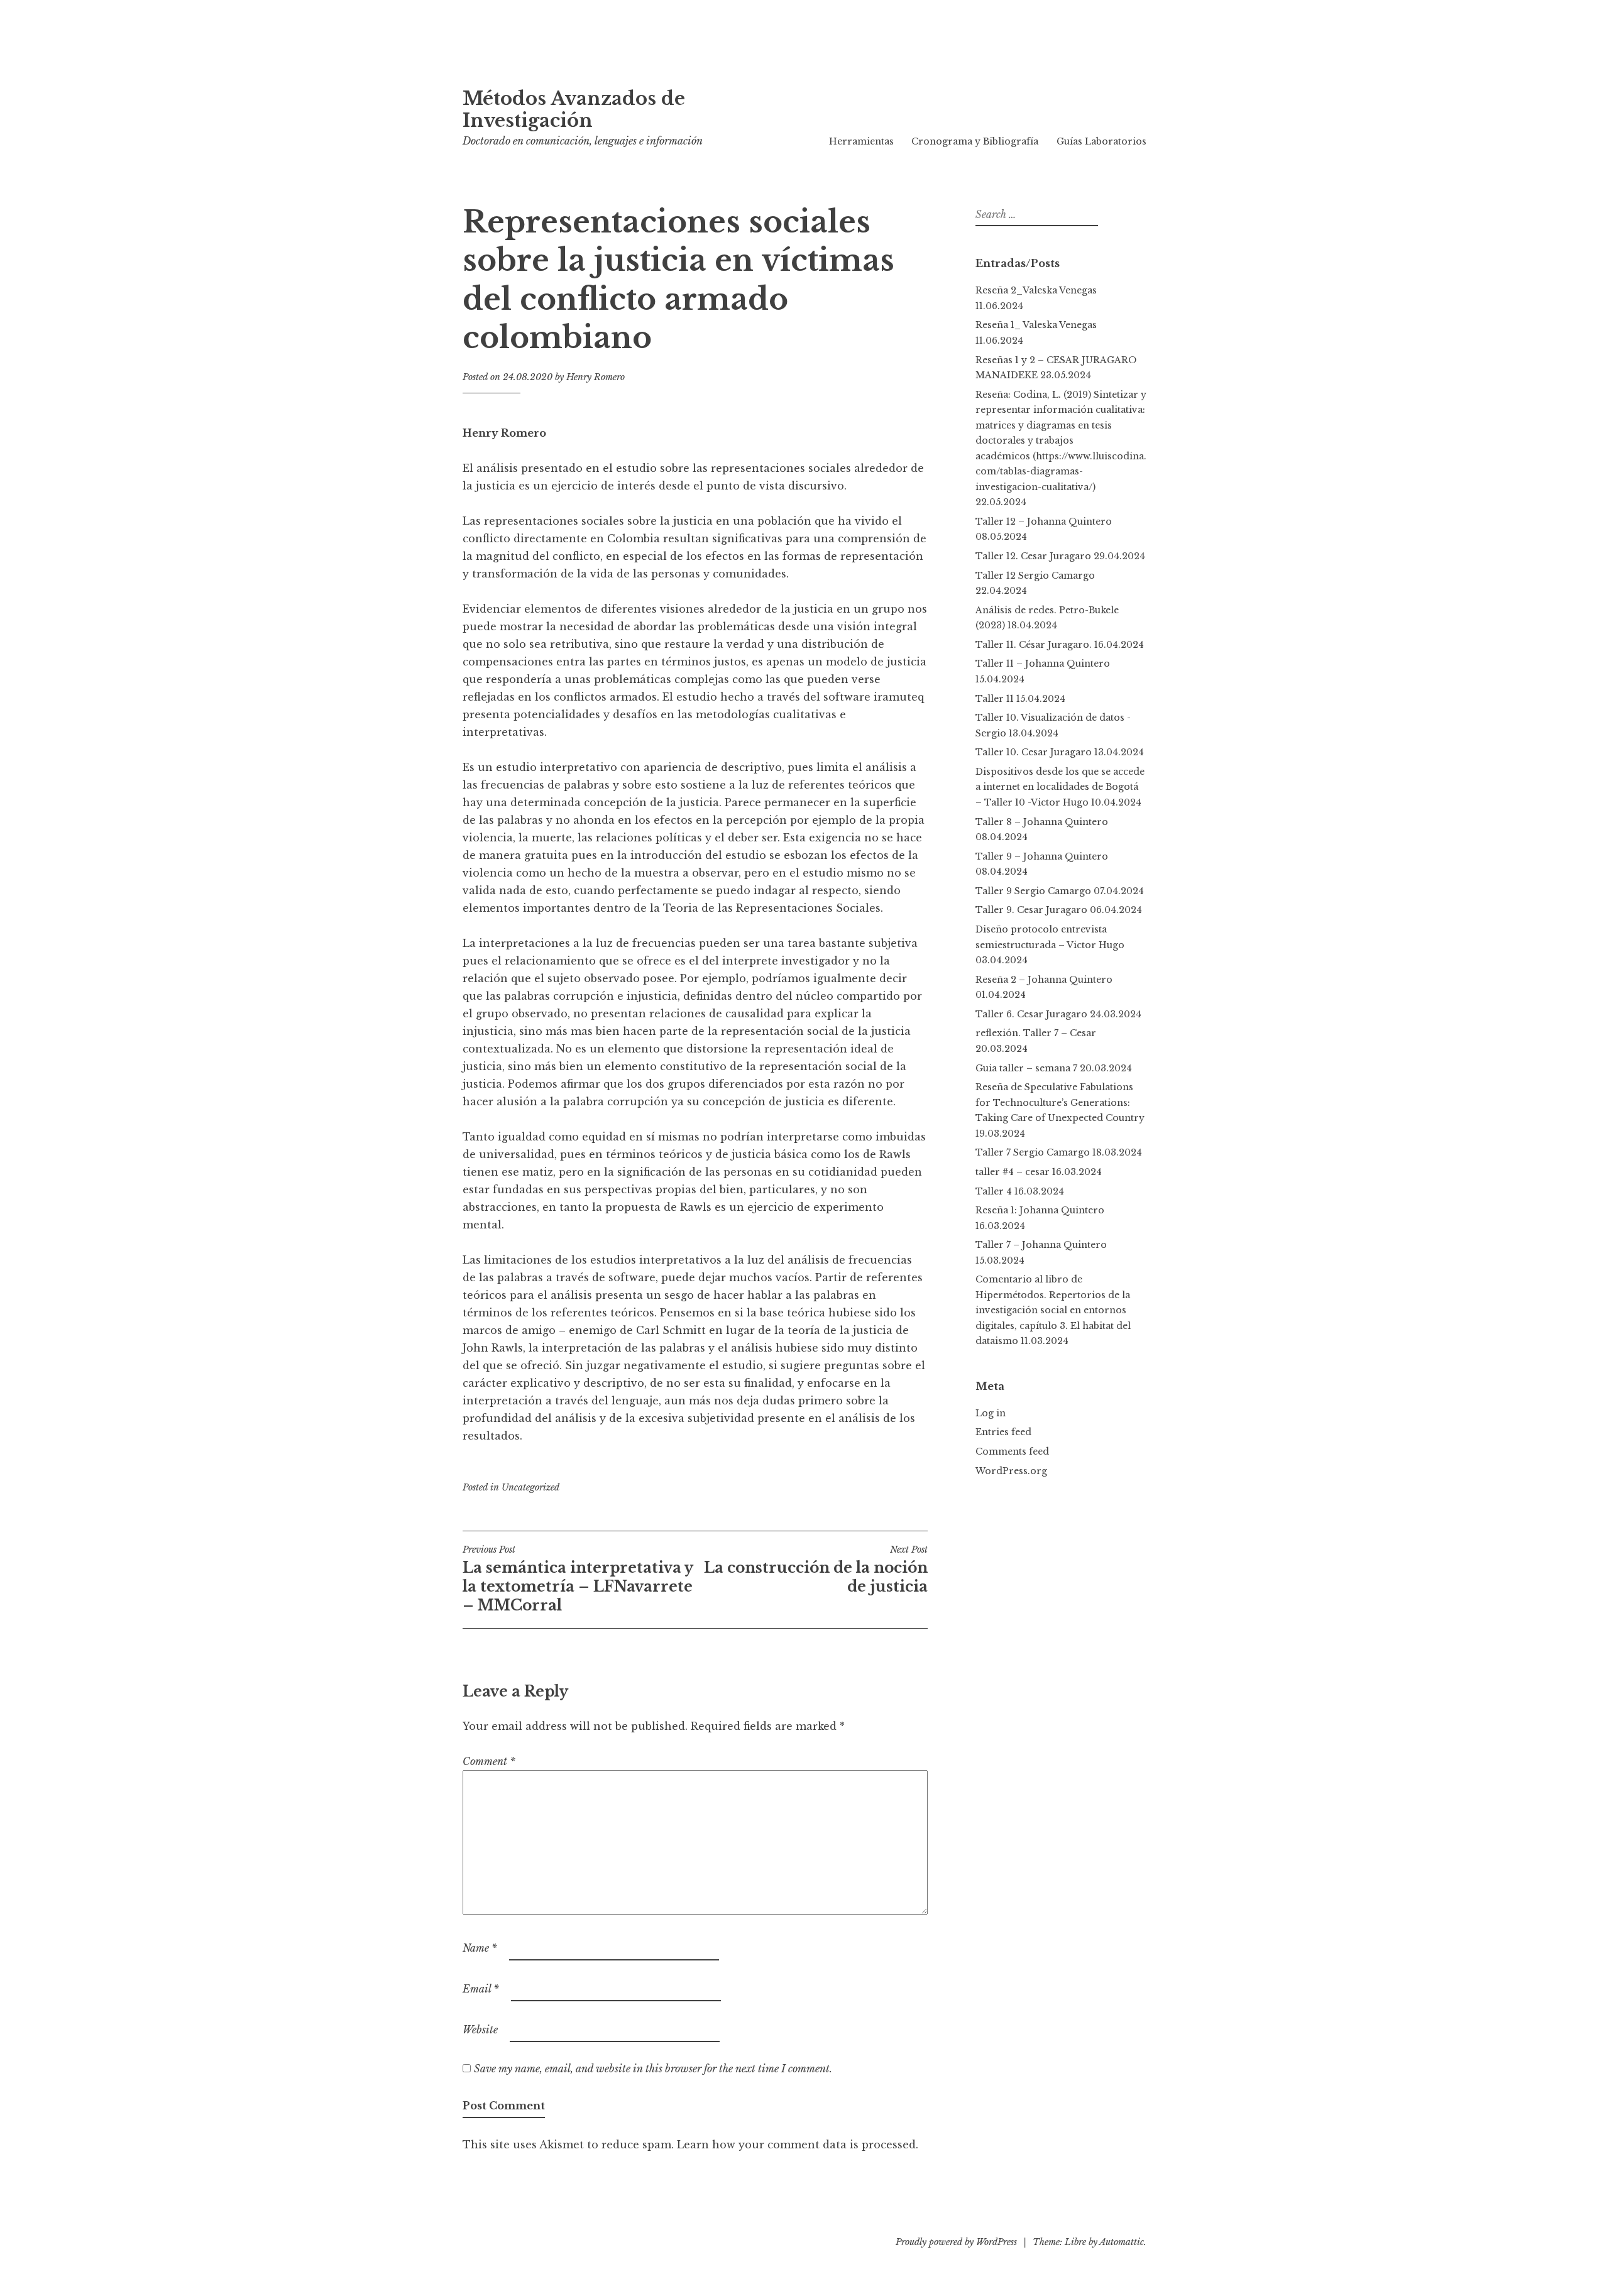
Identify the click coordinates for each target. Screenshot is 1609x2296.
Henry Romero (596, 377)
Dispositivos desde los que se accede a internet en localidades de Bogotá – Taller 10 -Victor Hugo (1060, 787)
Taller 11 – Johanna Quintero (1043, 664)
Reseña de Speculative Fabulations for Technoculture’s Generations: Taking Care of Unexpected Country (1060, 1102)
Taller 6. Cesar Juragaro (1031, 1014)
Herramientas (861, 141)
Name (480, 1948)
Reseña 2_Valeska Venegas (1036, 290)
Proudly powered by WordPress (956, 2242)
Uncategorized (530, 1487)
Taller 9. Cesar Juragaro (1031, 910)
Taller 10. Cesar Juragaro (1034, 752)
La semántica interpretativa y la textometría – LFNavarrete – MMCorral (578, 1579)
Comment (489, 1761)
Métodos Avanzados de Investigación (574, 110)
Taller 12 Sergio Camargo (1035, 576)
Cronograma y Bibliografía (975, 141)
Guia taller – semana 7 (1026, 1068)
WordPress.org (1011, 1471)
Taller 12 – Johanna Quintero (1044, 522)
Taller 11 (995, 699)
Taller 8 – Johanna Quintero (1042, 822)
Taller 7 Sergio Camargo (1033, 1152)
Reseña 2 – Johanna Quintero (1046, 980)
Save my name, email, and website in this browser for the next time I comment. (653, 2069)
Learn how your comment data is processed (796, 2145)
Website (480, 2030)
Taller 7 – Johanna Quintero (1041, 1245)
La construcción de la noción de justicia (816, 1570)
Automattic (1122, 2242)
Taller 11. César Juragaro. (1034, 645)
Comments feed (1012, 1451)
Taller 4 (994, 1191)
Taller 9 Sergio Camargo (1033, 891)
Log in (991, 1413)
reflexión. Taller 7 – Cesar (1036, 1033)
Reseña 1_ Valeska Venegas (1036, 325)
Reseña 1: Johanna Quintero (1040, 1210)
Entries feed (1003, 1432)
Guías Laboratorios (1101, 141)
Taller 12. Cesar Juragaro (1033, 556)
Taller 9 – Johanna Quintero (1042, 856)
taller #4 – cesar (1013, 1172)
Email (481, 1989)
